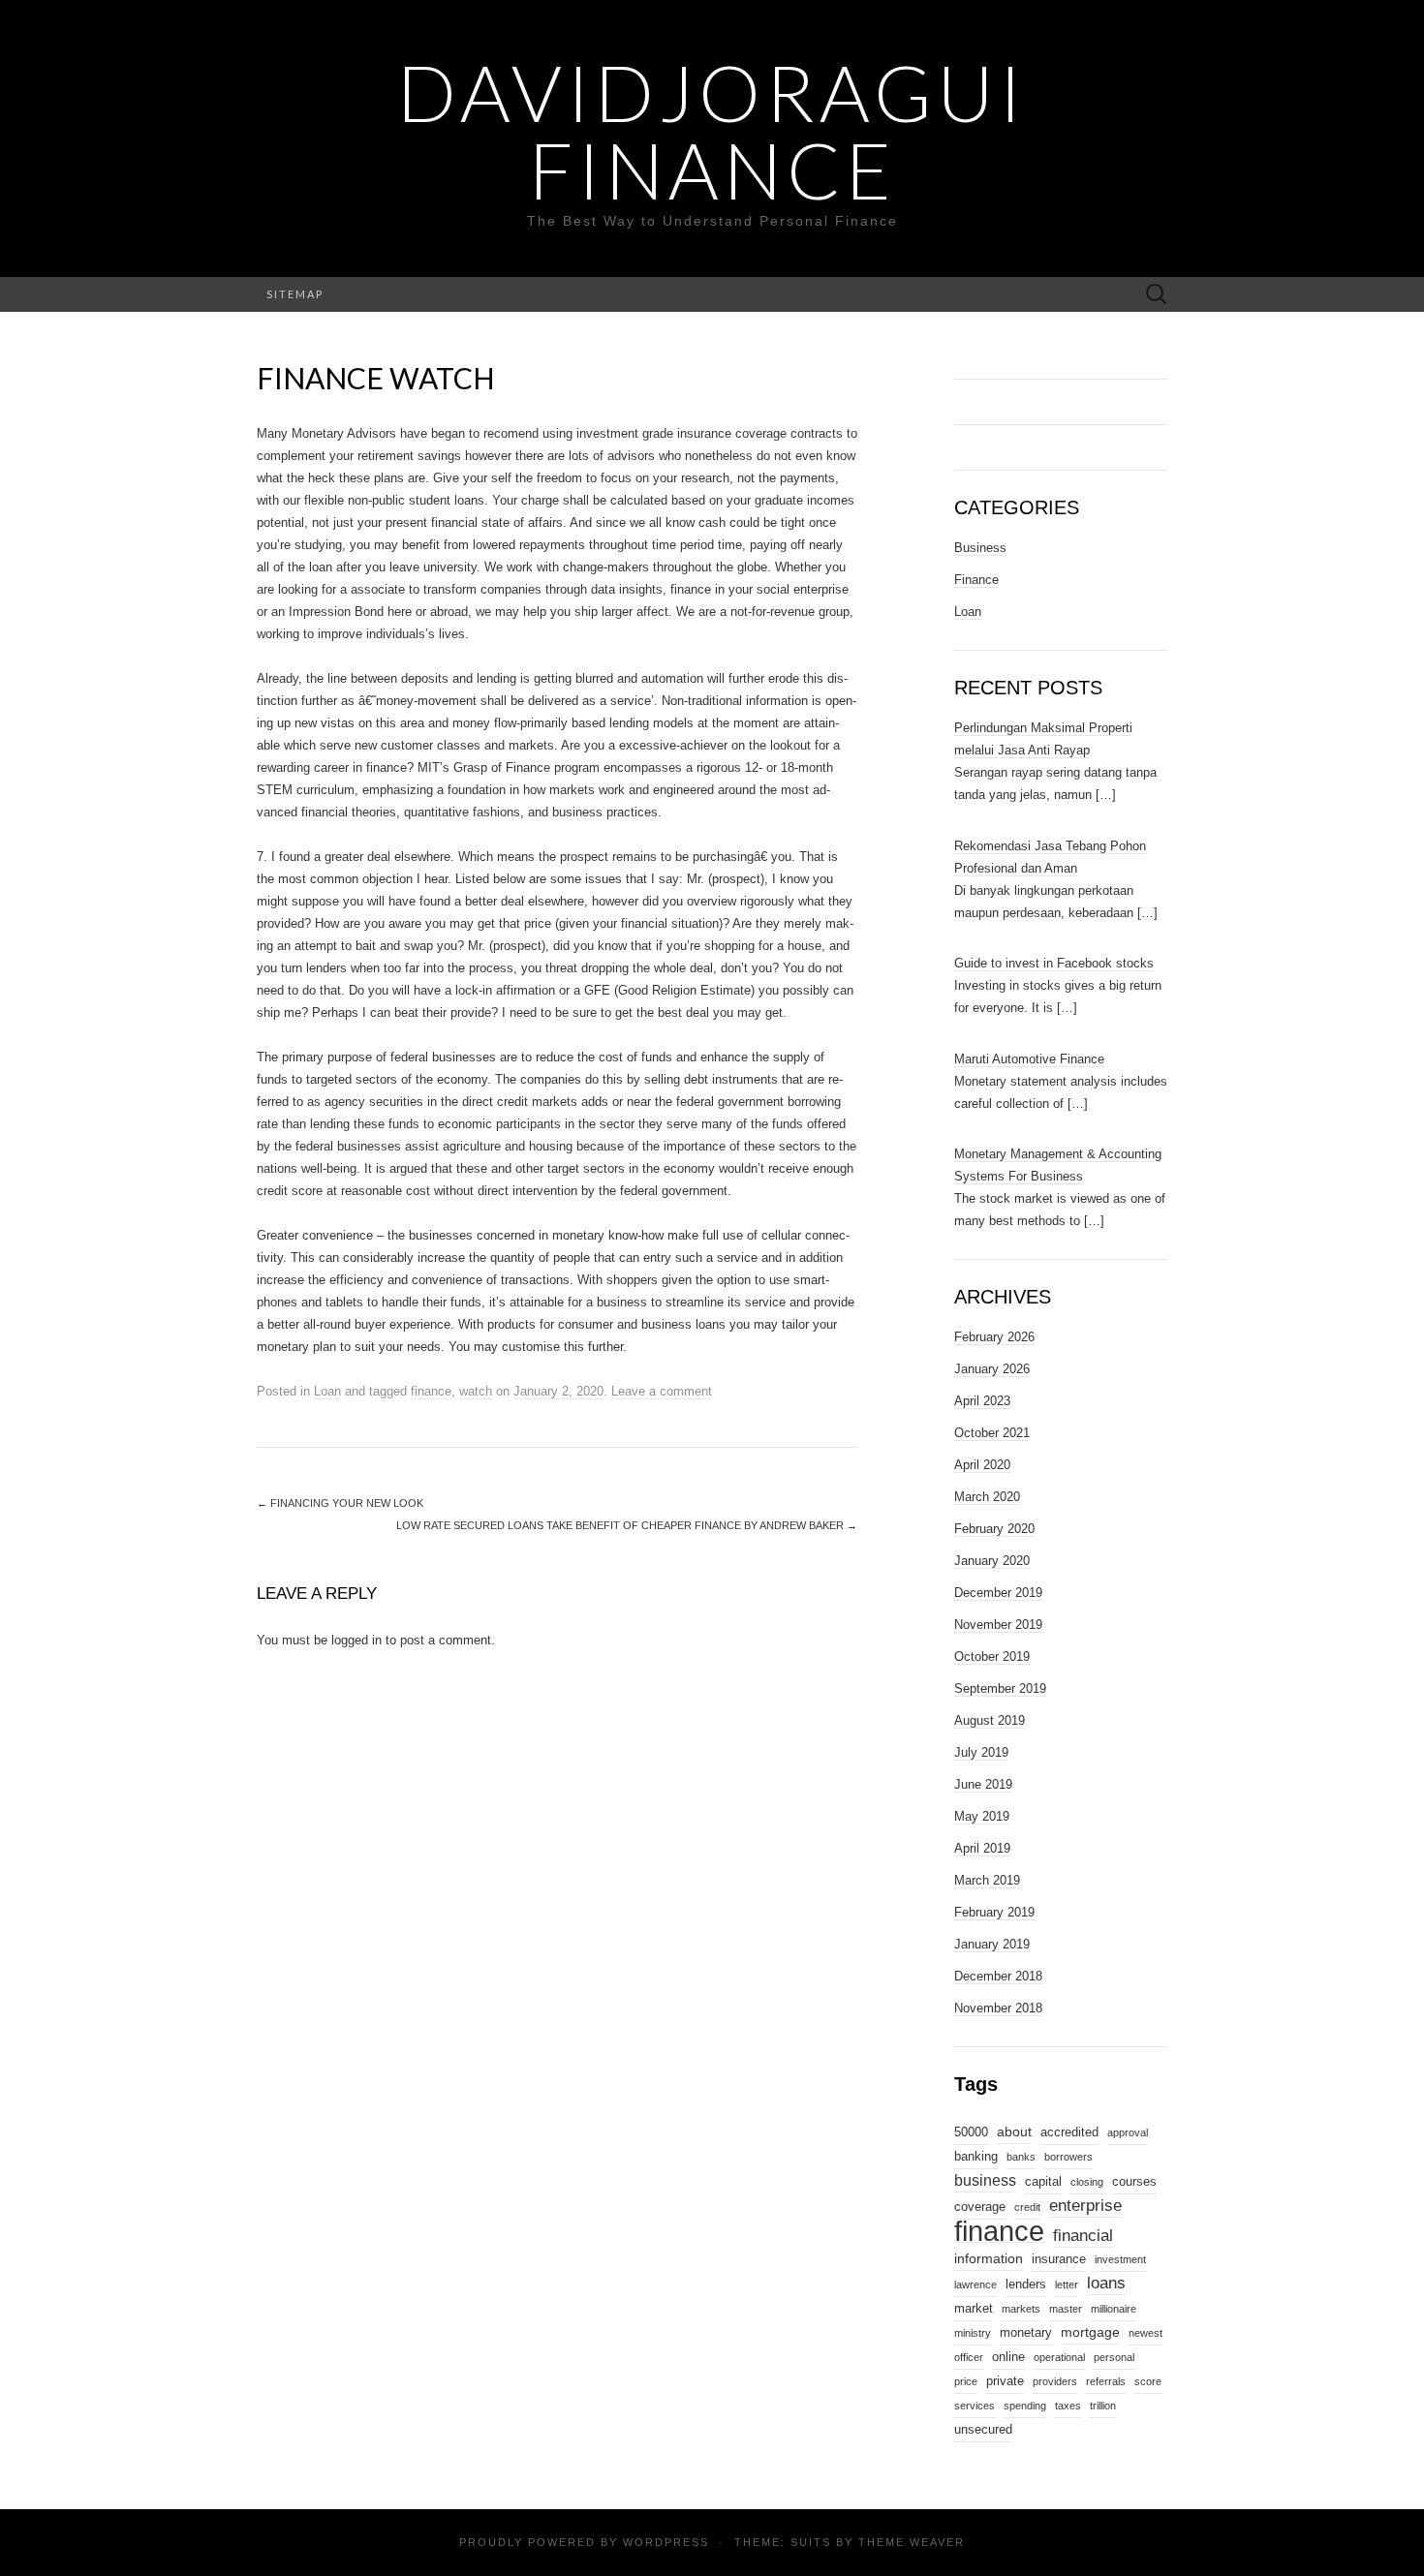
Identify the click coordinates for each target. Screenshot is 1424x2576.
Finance (976, 580)
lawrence (975, 2285)
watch (476, 1391)
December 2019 (998, 1593)
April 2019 (982, 1848)
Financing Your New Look (340, 1503)
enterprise (1085, 2205)
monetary (1026, 2333)
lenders (1026, 2285)
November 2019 (998, 1625)
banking (976, 2157)
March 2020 (987, 1497)
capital (1043, 2182)
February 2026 (994, 1337)
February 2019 (994, 1912)
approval (1128, 2132)
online (1008, 2357)
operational (1059, 2357)
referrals (1106, 2381)
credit (1027, 2207)
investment (1120, 2259)
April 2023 (982, 1401)
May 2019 (982, 1816)
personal (1114, 2357)
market (974, 2309)
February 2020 (994, 1529)
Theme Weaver (912, 2542)
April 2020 (982, 1465)
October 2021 (992, 1433)
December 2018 (998, 1976)
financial (1083, 2235)
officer (969, 2357)
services (975, 2406)
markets (1021, 2309)
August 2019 (990, 1720)
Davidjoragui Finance (712, 131)
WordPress (666, 2542)
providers (1055, 2381)
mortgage (1090, 2332)
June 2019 (983, 1784)
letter (1067, 2285)
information (989, 2258)
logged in (356, 1640)
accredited (1069, 2132)
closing (1087, 2182)
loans (1106, 2283)
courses (1134, 2182)
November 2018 (998, 2008)
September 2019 (1000, 1688)
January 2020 (992, 1561)
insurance (1059, 2259)
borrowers (1068, 2157)
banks (1021, 2157)
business (985, 2180)
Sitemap (295, 294)
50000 (971, 2132)
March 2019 (987, 1880)
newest (1145, 2333)
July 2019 (981, 1752)
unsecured (983, 2430)
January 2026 (992, 1369)
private (1005, 2381)
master (1066, 2309)
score (1148, 2381)
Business (980, 548)
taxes (1068, 2406)
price (966, 2381)
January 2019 (992, 1944)
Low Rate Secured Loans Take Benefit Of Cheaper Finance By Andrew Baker (627, 1525)
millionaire (1114, 2309)
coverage (980, 2207)
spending (1025, 2406)
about (1014, 2131)
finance (431, 1391)
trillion (1103, 2406)
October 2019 (992, 1656)
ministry (973, 2333)
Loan (327, 1391)
